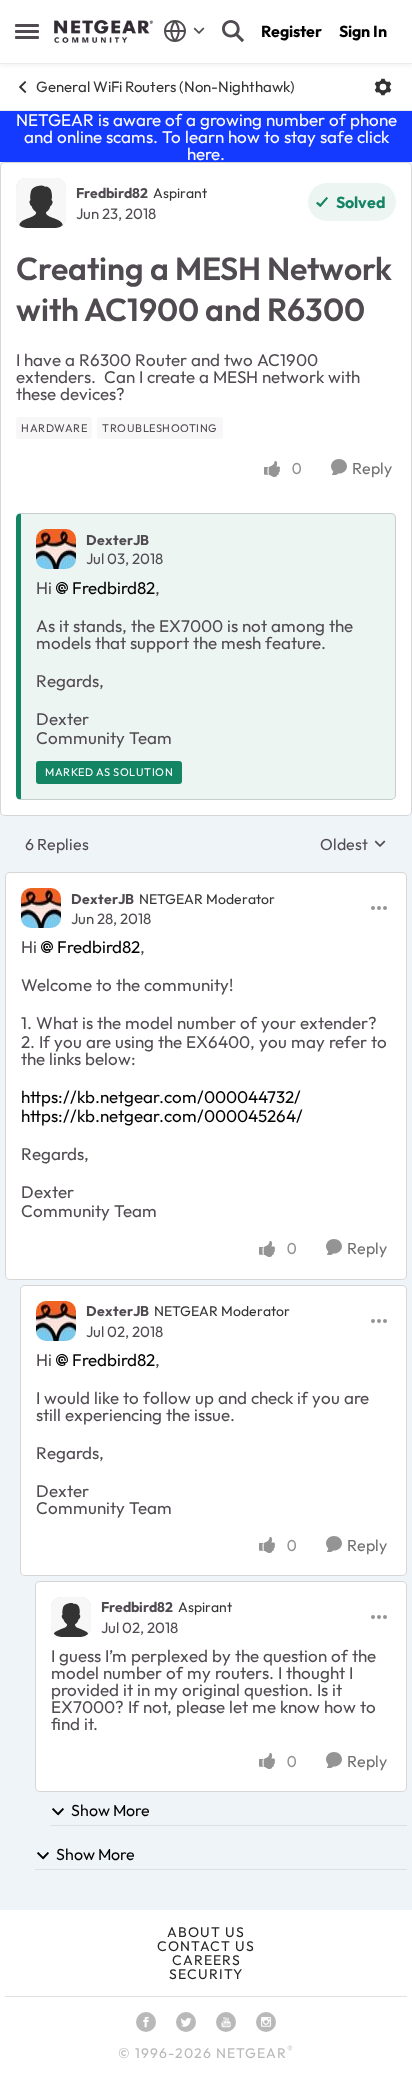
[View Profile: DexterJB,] (56, 549)
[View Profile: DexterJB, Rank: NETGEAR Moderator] (41, 908)
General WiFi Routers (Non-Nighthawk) (165, 86)
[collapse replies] (206, 882)
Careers (206, 1960)
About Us (206, 1932)
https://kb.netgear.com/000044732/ (161, 1096)
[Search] (233, 31)
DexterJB (117, 540)
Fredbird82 (112, 193)
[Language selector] (184, 31)
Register (291, 31)
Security (206, 1974)
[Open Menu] (383, 87)
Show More (110, 1810)
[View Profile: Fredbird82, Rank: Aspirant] (41, 203)
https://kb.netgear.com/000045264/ (162, 1115)
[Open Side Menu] (27, 31)
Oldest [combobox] (353, 844)
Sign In (363, 31)
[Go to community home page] (103, 32)
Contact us (206, 1946)
